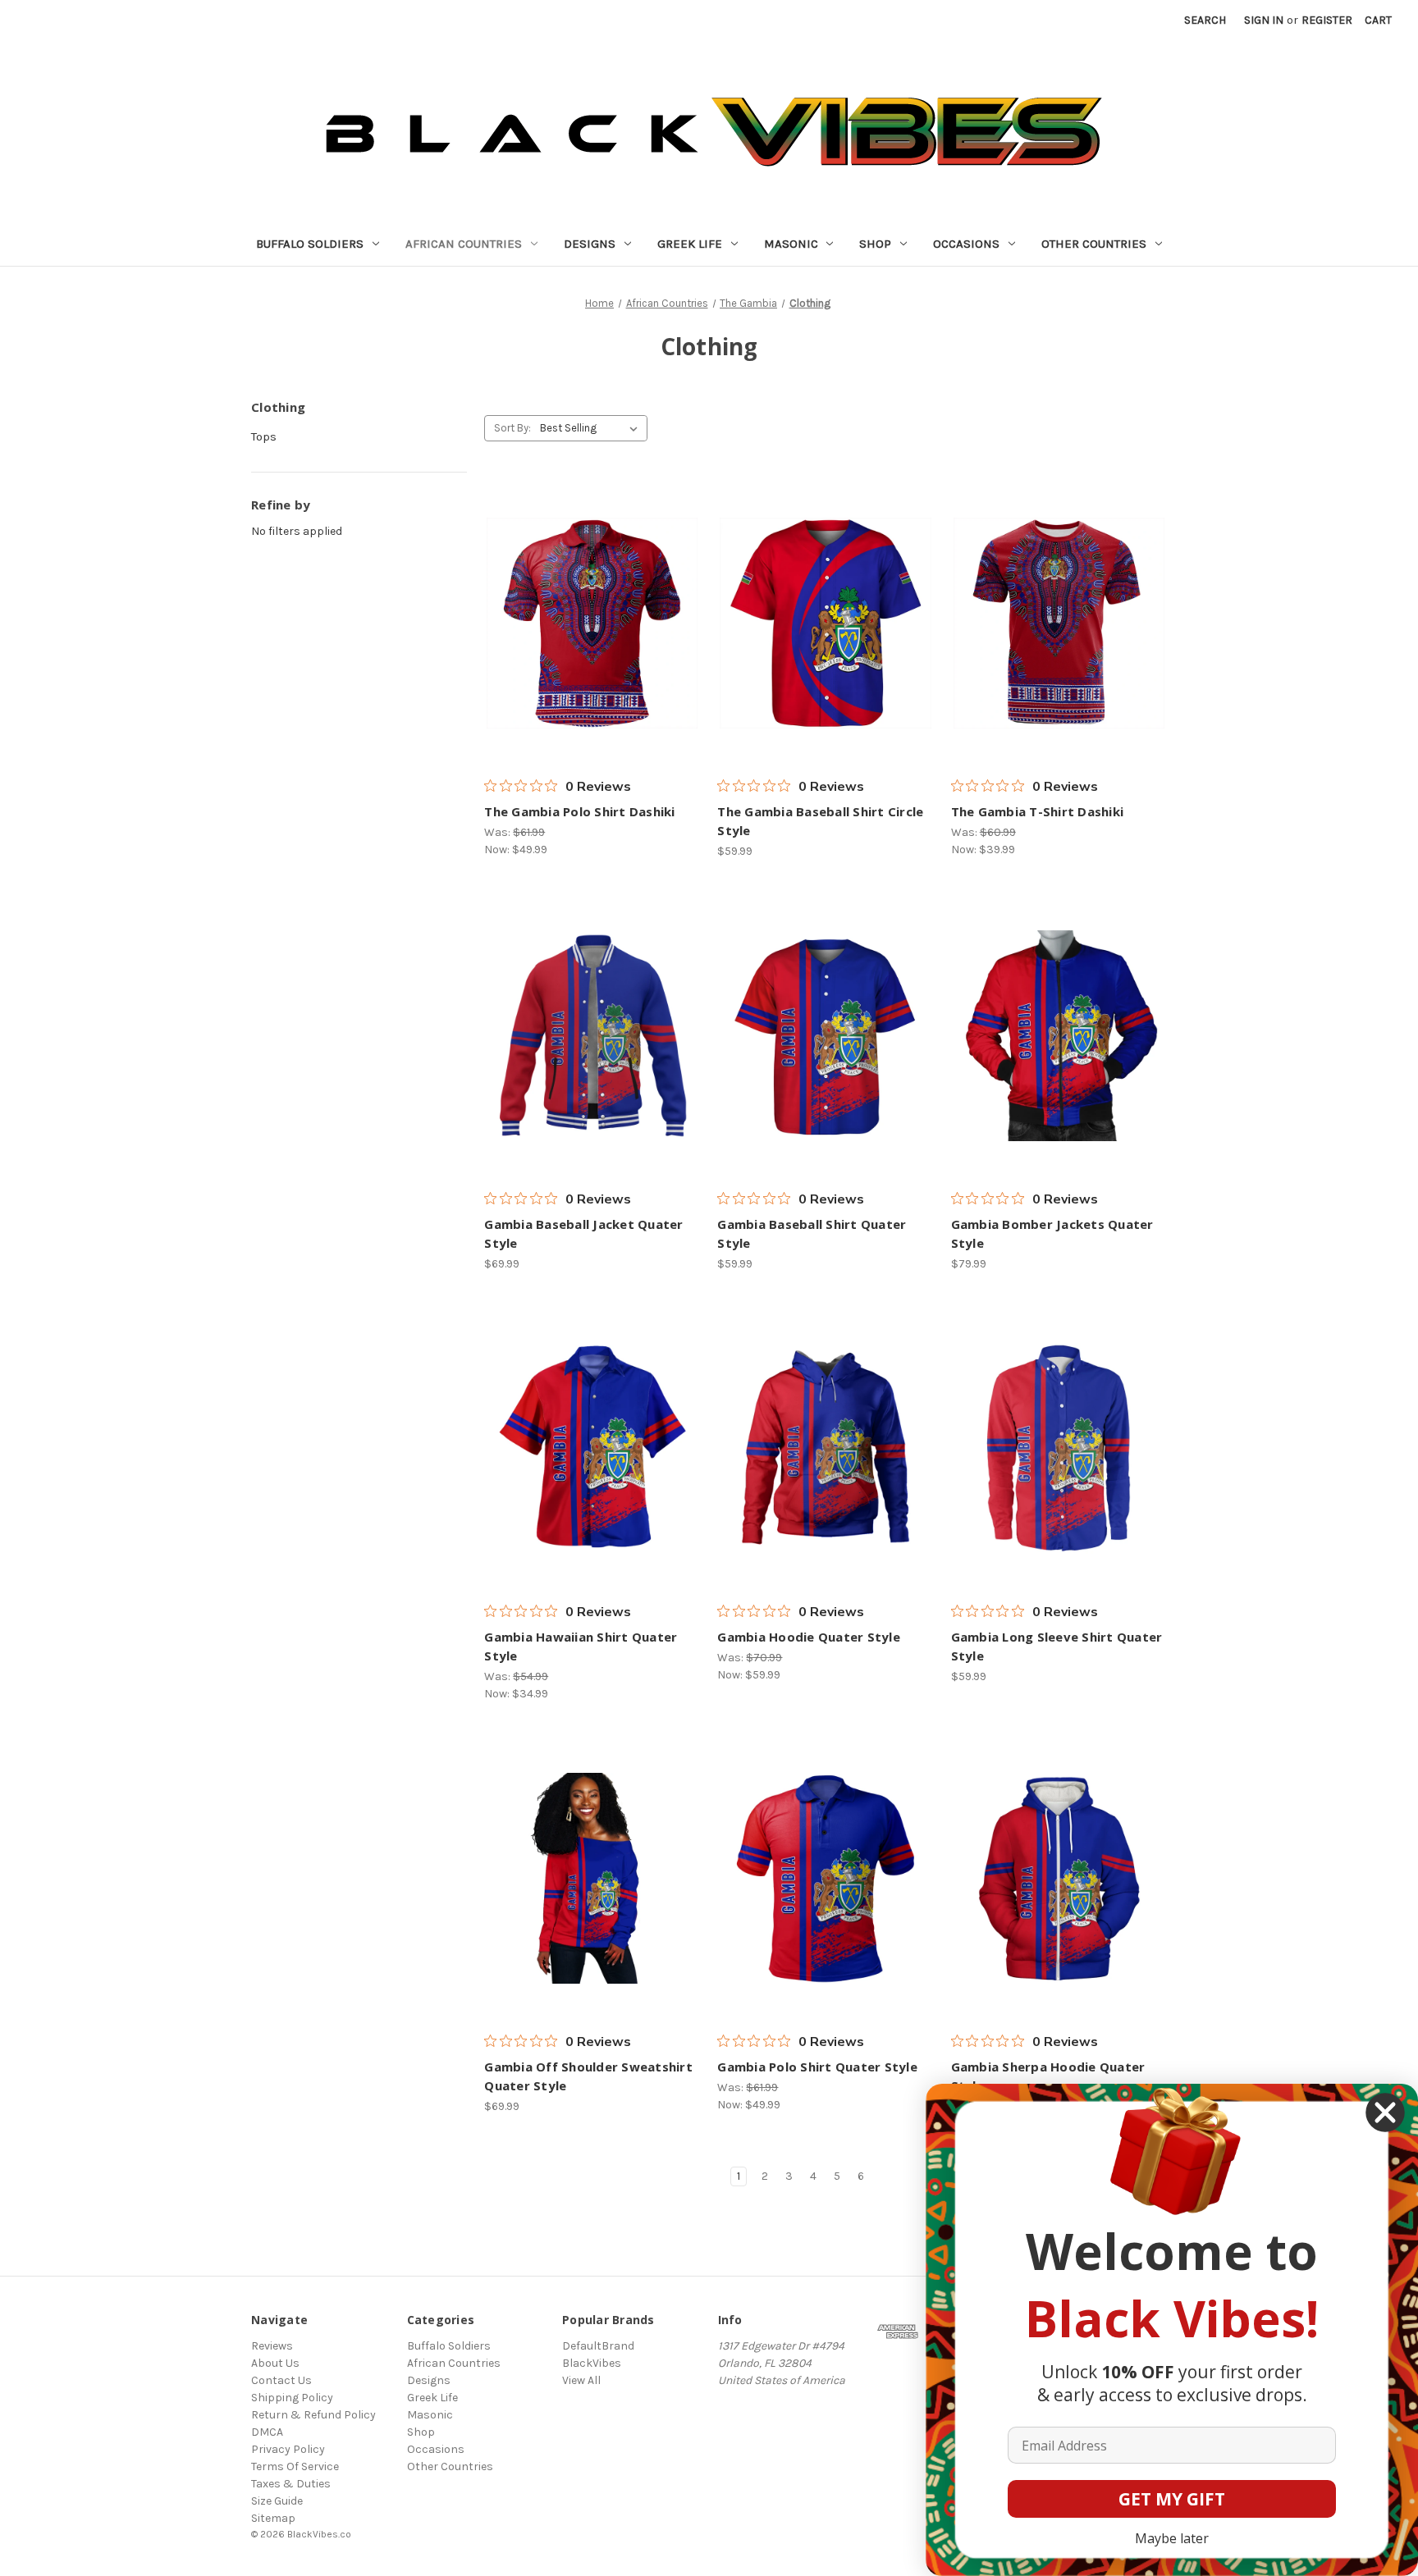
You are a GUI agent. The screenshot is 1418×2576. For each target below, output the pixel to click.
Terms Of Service (295, 2466)
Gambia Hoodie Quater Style (809, 1637)
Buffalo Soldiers (310, 244)
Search (1205, 20)
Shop (875, 244)
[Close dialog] (1385, 2112)
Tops (264, 436)
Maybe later (1172, 2538)
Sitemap (273, 2518)
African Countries (464, 244)
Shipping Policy (292, 2398)
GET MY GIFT (1172, 2499)
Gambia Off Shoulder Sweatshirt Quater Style (588, 2076)
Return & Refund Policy (313, 2415)
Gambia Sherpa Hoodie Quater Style (1048, 2076)
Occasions (966, 244)
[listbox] (592, 428)
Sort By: (512, 428)
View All (581, 2380)
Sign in (1264, 20)
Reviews (272, 2346)
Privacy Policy (288, 2449)
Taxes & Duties (291, 2484)
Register (1327, 20)
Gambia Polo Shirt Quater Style (817, 2067)
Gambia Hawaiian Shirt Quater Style (581, 1646)
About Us (275, 2363)
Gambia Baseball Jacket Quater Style (583, 1233)
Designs (590, 244)
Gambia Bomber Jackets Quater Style (1052, 1233)
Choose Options (592, 623)
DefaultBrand (598, 2346)
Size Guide (277, 2501)
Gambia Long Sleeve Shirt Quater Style (1057, 1646)
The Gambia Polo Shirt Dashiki (579, 811)
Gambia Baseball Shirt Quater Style (812, 1233)
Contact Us (281, 2380)
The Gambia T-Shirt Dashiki (1038, 811)
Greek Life (690, 244)
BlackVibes (592, 2363)
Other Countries (1094, 244)
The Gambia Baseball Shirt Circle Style (820, 821)
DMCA (267, 2432)
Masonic (791, 244)
